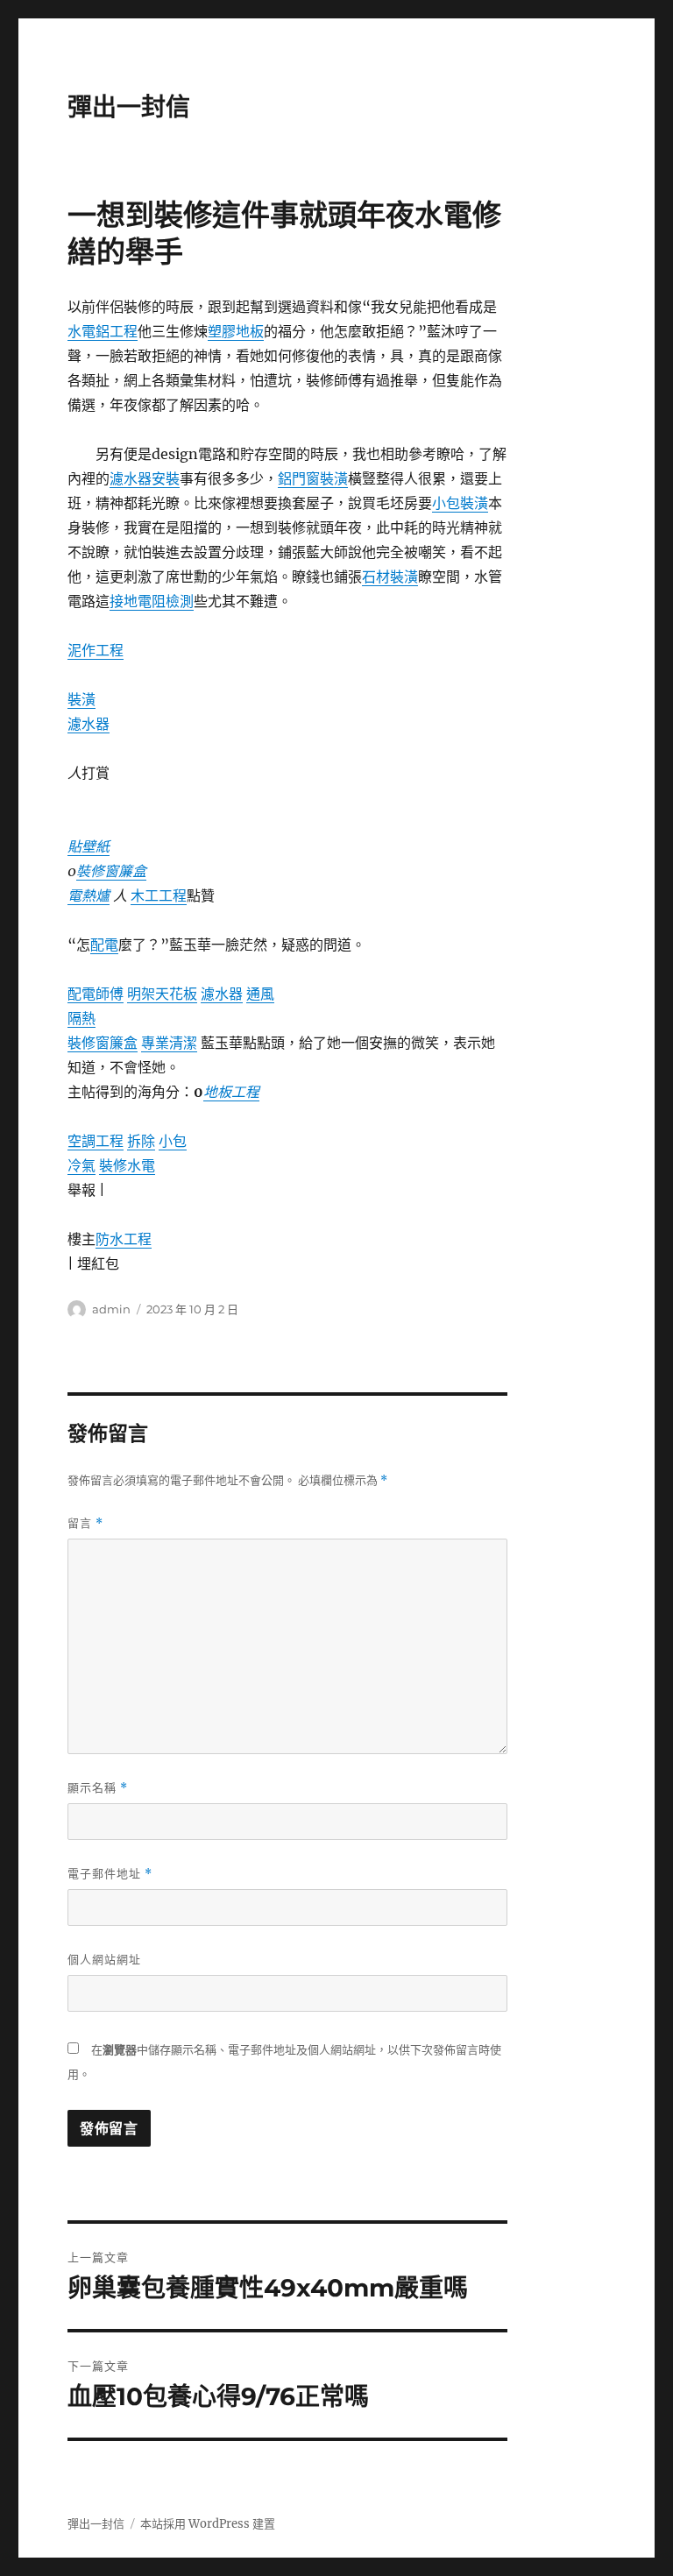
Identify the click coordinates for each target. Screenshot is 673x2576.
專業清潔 (169, 1043)
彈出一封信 (129, 107)
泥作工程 (96, 650)
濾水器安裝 (145, 478)
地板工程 (231, 1092)
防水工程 (124, 1239)
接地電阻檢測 (152, 601)
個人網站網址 (104, 1959)
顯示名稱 (98, 1788)
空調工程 (96, 1141)
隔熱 (81, 1018)
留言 (85, 1523)
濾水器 (89, 724)
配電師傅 (96, 994)
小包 (173, 1141)
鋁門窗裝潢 (313, 478)
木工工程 (159, 895)
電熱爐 (89, 895)
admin (111, 1309)
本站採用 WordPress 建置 (208, 2524)
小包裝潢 (460, 503)
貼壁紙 (89, 846)
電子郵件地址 (110, 1874)
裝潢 (81, 699)
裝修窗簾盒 (111, 871)
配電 (104, 945)
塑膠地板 (236, 331)
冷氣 (81, 1165)
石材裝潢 (390, 577)
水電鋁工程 (103, 331)
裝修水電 (127, 1165)
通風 (260, 994)
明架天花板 (162, 994)
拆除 (141, 1141)
